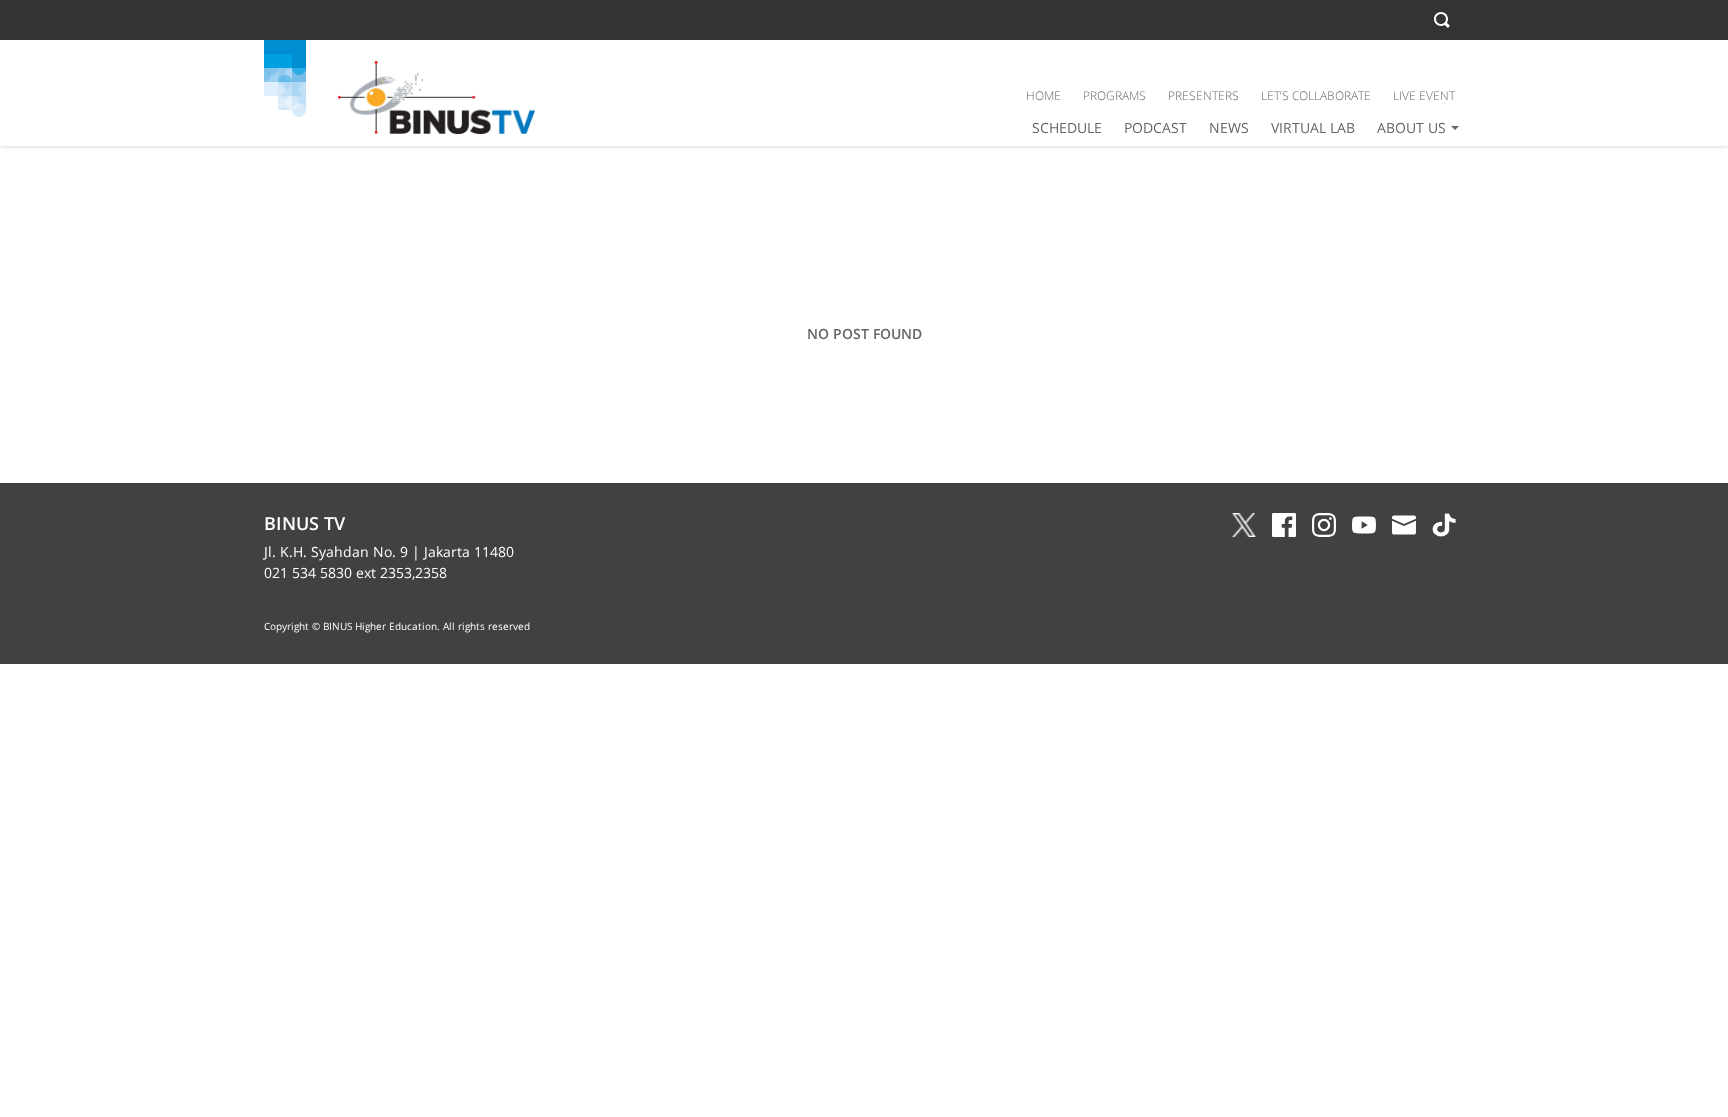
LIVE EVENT (1424, 95)
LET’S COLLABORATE (1316, 95)
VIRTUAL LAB (1313, 127)
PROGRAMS (1114, 95)
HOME (1043, 95)
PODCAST (1155, 127)
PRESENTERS (1203, 95)
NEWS (1229, 127)
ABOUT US (1411, 127)
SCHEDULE (1067, 127)
